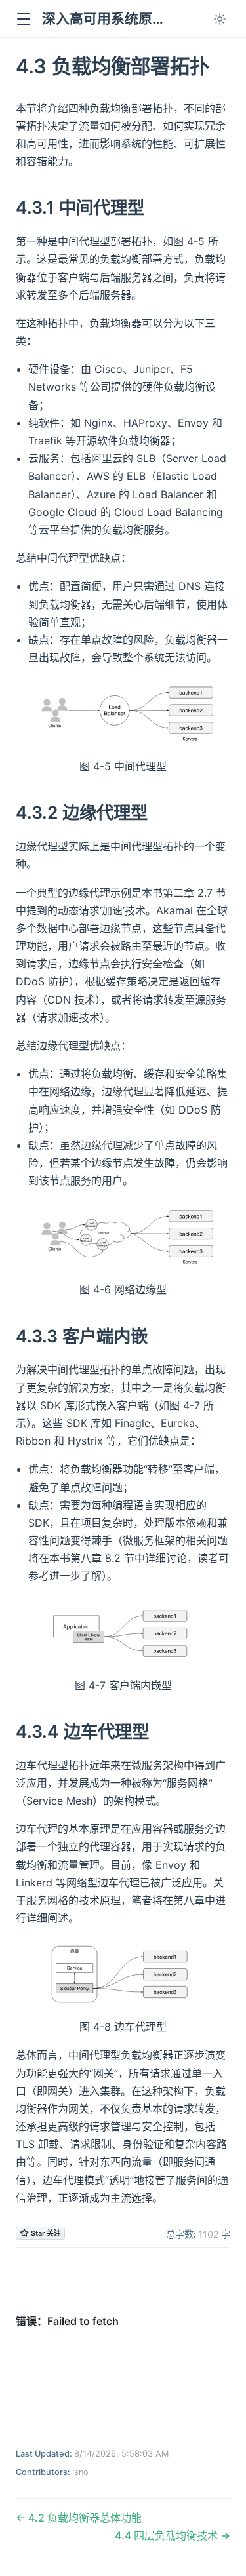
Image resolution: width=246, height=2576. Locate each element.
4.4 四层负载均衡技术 (168, 2535)
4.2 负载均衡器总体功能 (84, 2518)
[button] (23, 19)
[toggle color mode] (220, 19)
